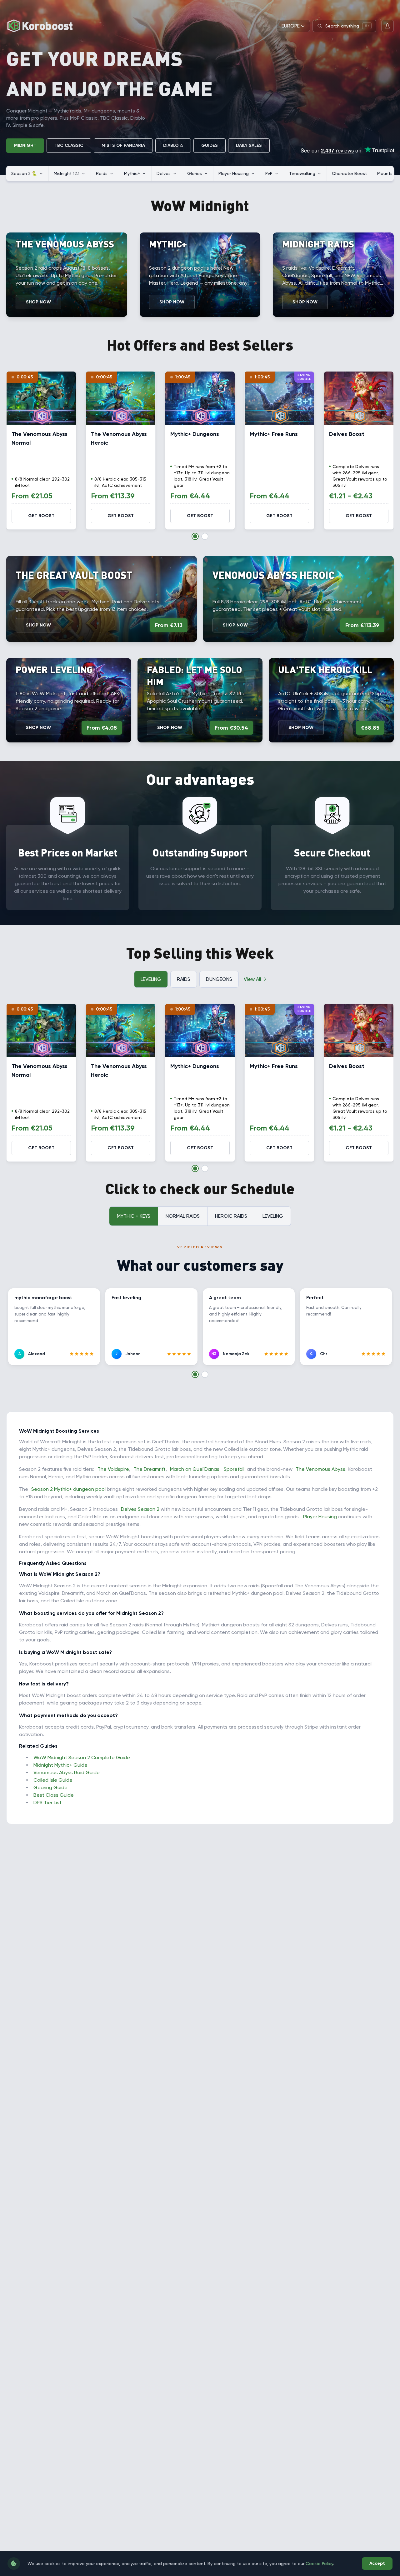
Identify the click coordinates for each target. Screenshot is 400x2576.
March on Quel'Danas (195, 1469)
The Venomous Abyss (320, 1469)
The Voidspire (113, 1469)
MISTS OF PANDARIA (123, 145)
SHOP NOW (38, 302)
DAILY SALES (249, 145)
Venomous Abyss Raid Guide (67, 1772)
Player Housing (320, 1517)
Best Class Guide (54, 1795)
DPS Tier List (47, 1802)
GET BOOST (41, 516)
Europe (291, 26)
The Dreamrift (150, 1469)
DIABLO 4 (173, 145)
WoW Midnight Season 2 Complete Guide (82, 1757)
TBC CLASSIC (69, 145)
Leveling (151, 979)
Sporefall (234, 1469)
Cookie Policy (319, 2564)
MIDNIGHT (25, 145)
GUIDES (210, 145)
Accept (377, 2563)
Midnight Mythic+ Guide (60, 1765)
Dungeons (219, 979)
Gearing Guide (50, 1787)
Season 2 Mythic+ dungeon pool (68, 1489)
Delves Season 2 (140, 1509)
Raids (184, 979)
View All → (255, 979)
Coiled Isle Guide (53, 1780)
